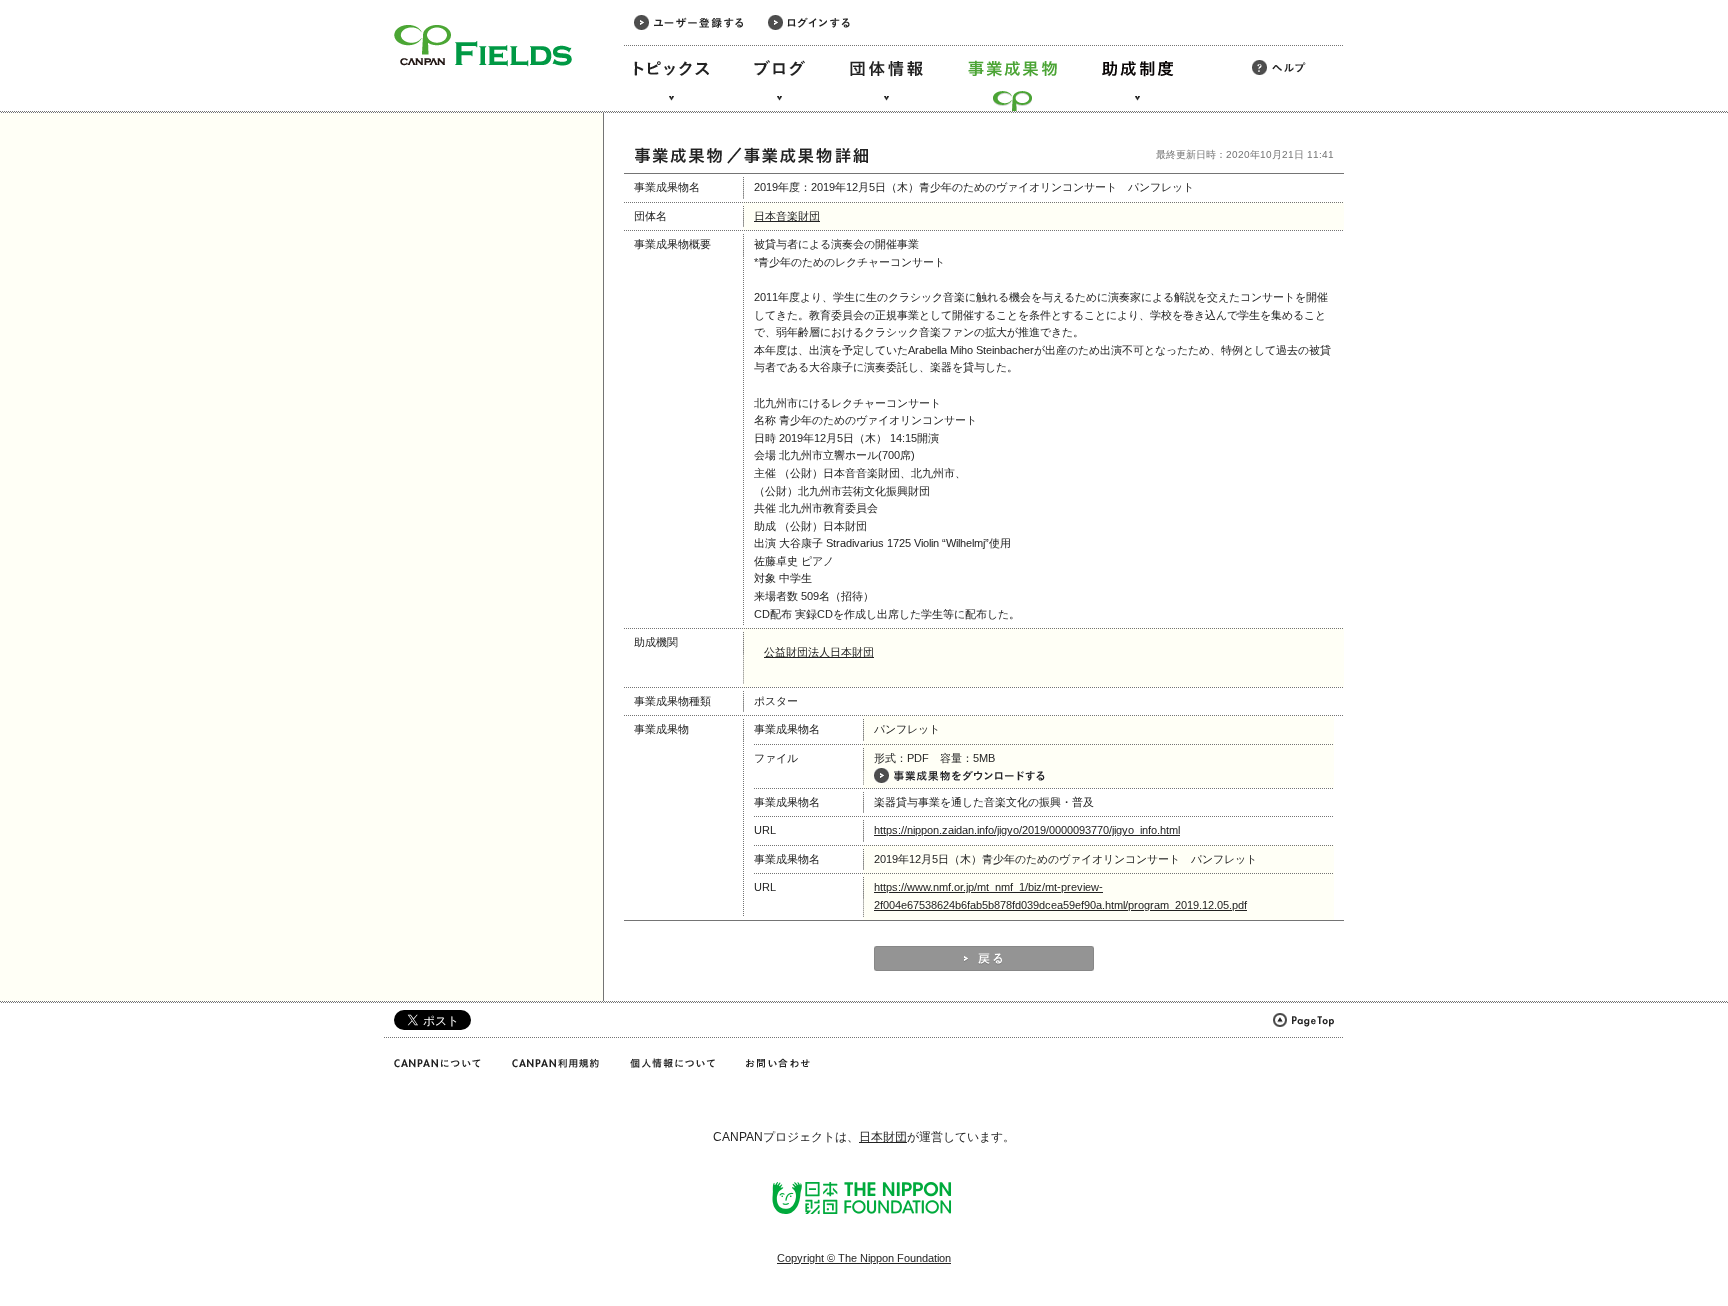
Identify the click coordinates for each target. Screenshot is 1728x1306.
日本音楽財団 (787, 216)
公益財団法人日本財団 (819, 652)
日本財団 (883, 1137)
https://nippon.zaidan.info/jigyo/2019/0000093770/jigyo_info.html (1027, 830)
